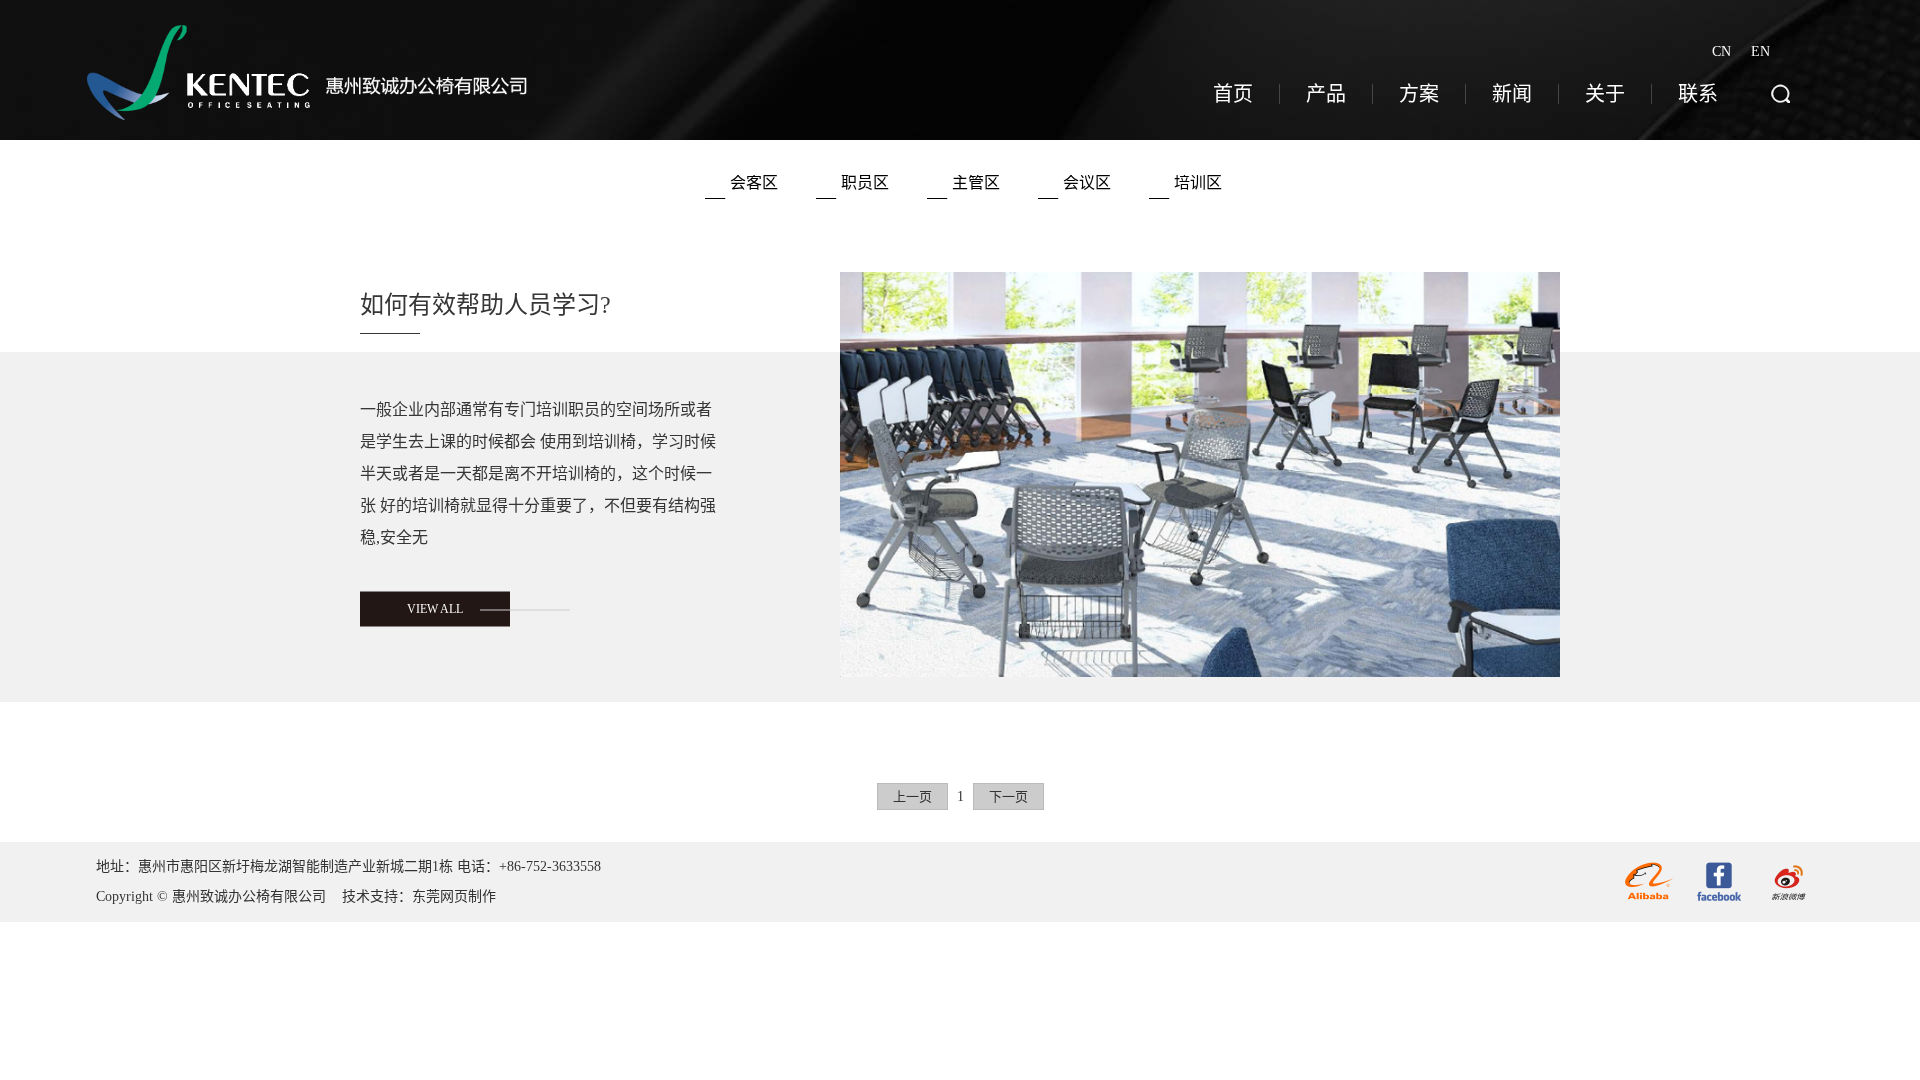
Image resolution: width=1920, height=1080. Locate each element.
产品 (1326, 94)
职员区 (865, 182)
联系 (1698, 94)
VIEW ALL (435, 609)
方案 (1419, 94)
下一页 (1008, 796)
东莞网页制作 (454, 896)
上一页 (912, 796)
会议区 (1087, 182)
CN (1721, 50)
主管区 (976, 182)
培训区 (1198, 182)
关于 (1605, 94)
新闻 (1512, 94)
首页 (1233, 94)
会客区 (754, 182)
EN (1760, 51)
